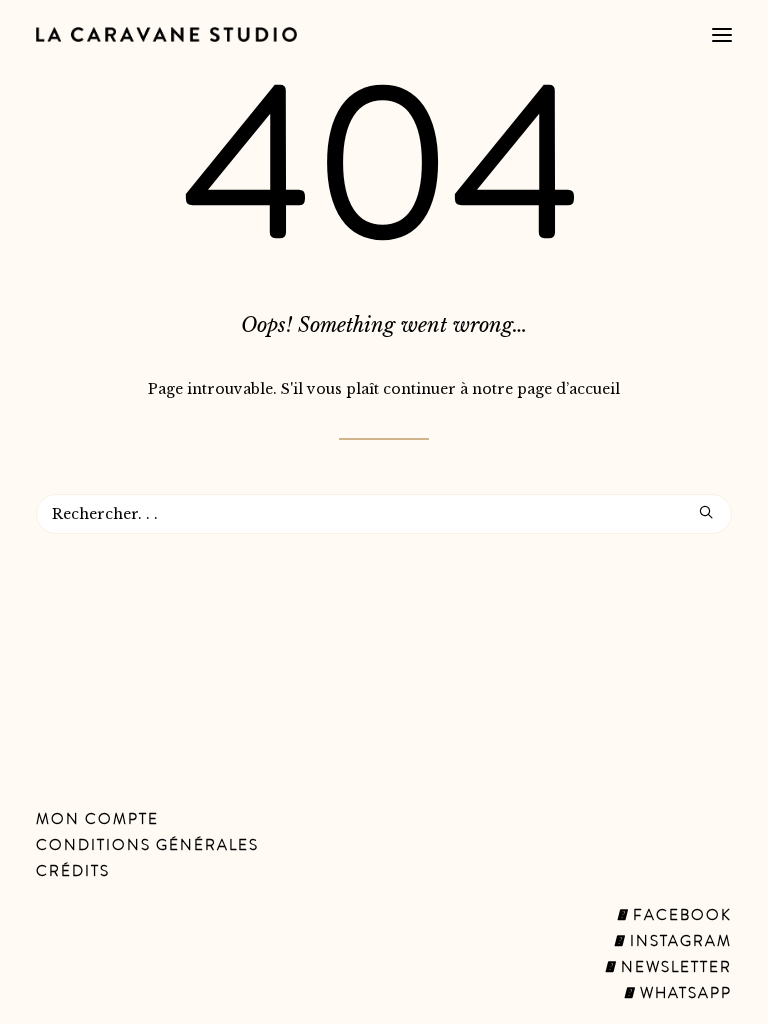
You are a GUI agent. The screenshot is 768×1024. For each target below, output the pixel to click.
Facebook (680, 917)
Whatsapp (683, 995)
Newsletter (674, 969)
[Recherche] (384, 514)
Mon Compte (97, 821)
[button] (722, 34)
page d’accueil (568, 389)
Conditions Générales (147, 847)
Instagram (678, 943)
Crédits (73, 873)
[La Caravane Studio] (166, 34)
